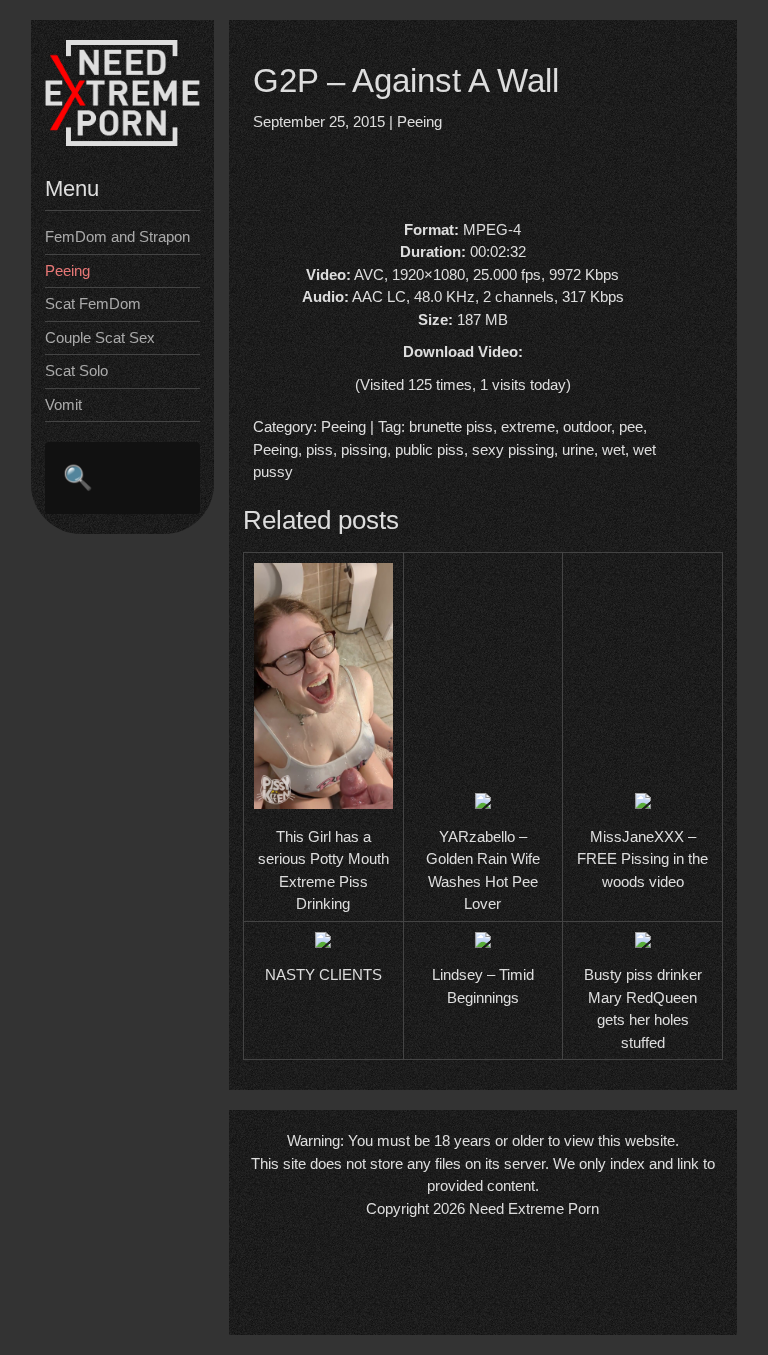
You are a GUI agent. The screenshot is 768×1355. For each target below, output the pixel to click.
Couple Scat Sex (100, 337)
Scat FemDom (93, 303)
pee (631, 426)
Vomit (63, 404)
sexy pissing (513, 449)
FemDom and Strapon (117, 236)
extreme (528, 426)
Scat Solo (76, 370)
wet (613, 449)
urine (578, 449)
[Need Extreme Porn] (122, 140)
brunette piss (451, 426)
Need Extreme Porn (534, 1208)
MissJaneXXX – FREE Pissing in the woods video (642, 859)
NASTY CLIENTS (323, 974)
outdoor (587, 426)
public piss (429, 449)
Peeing (67, 270)
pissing (364, 449)
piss (319, 449)
